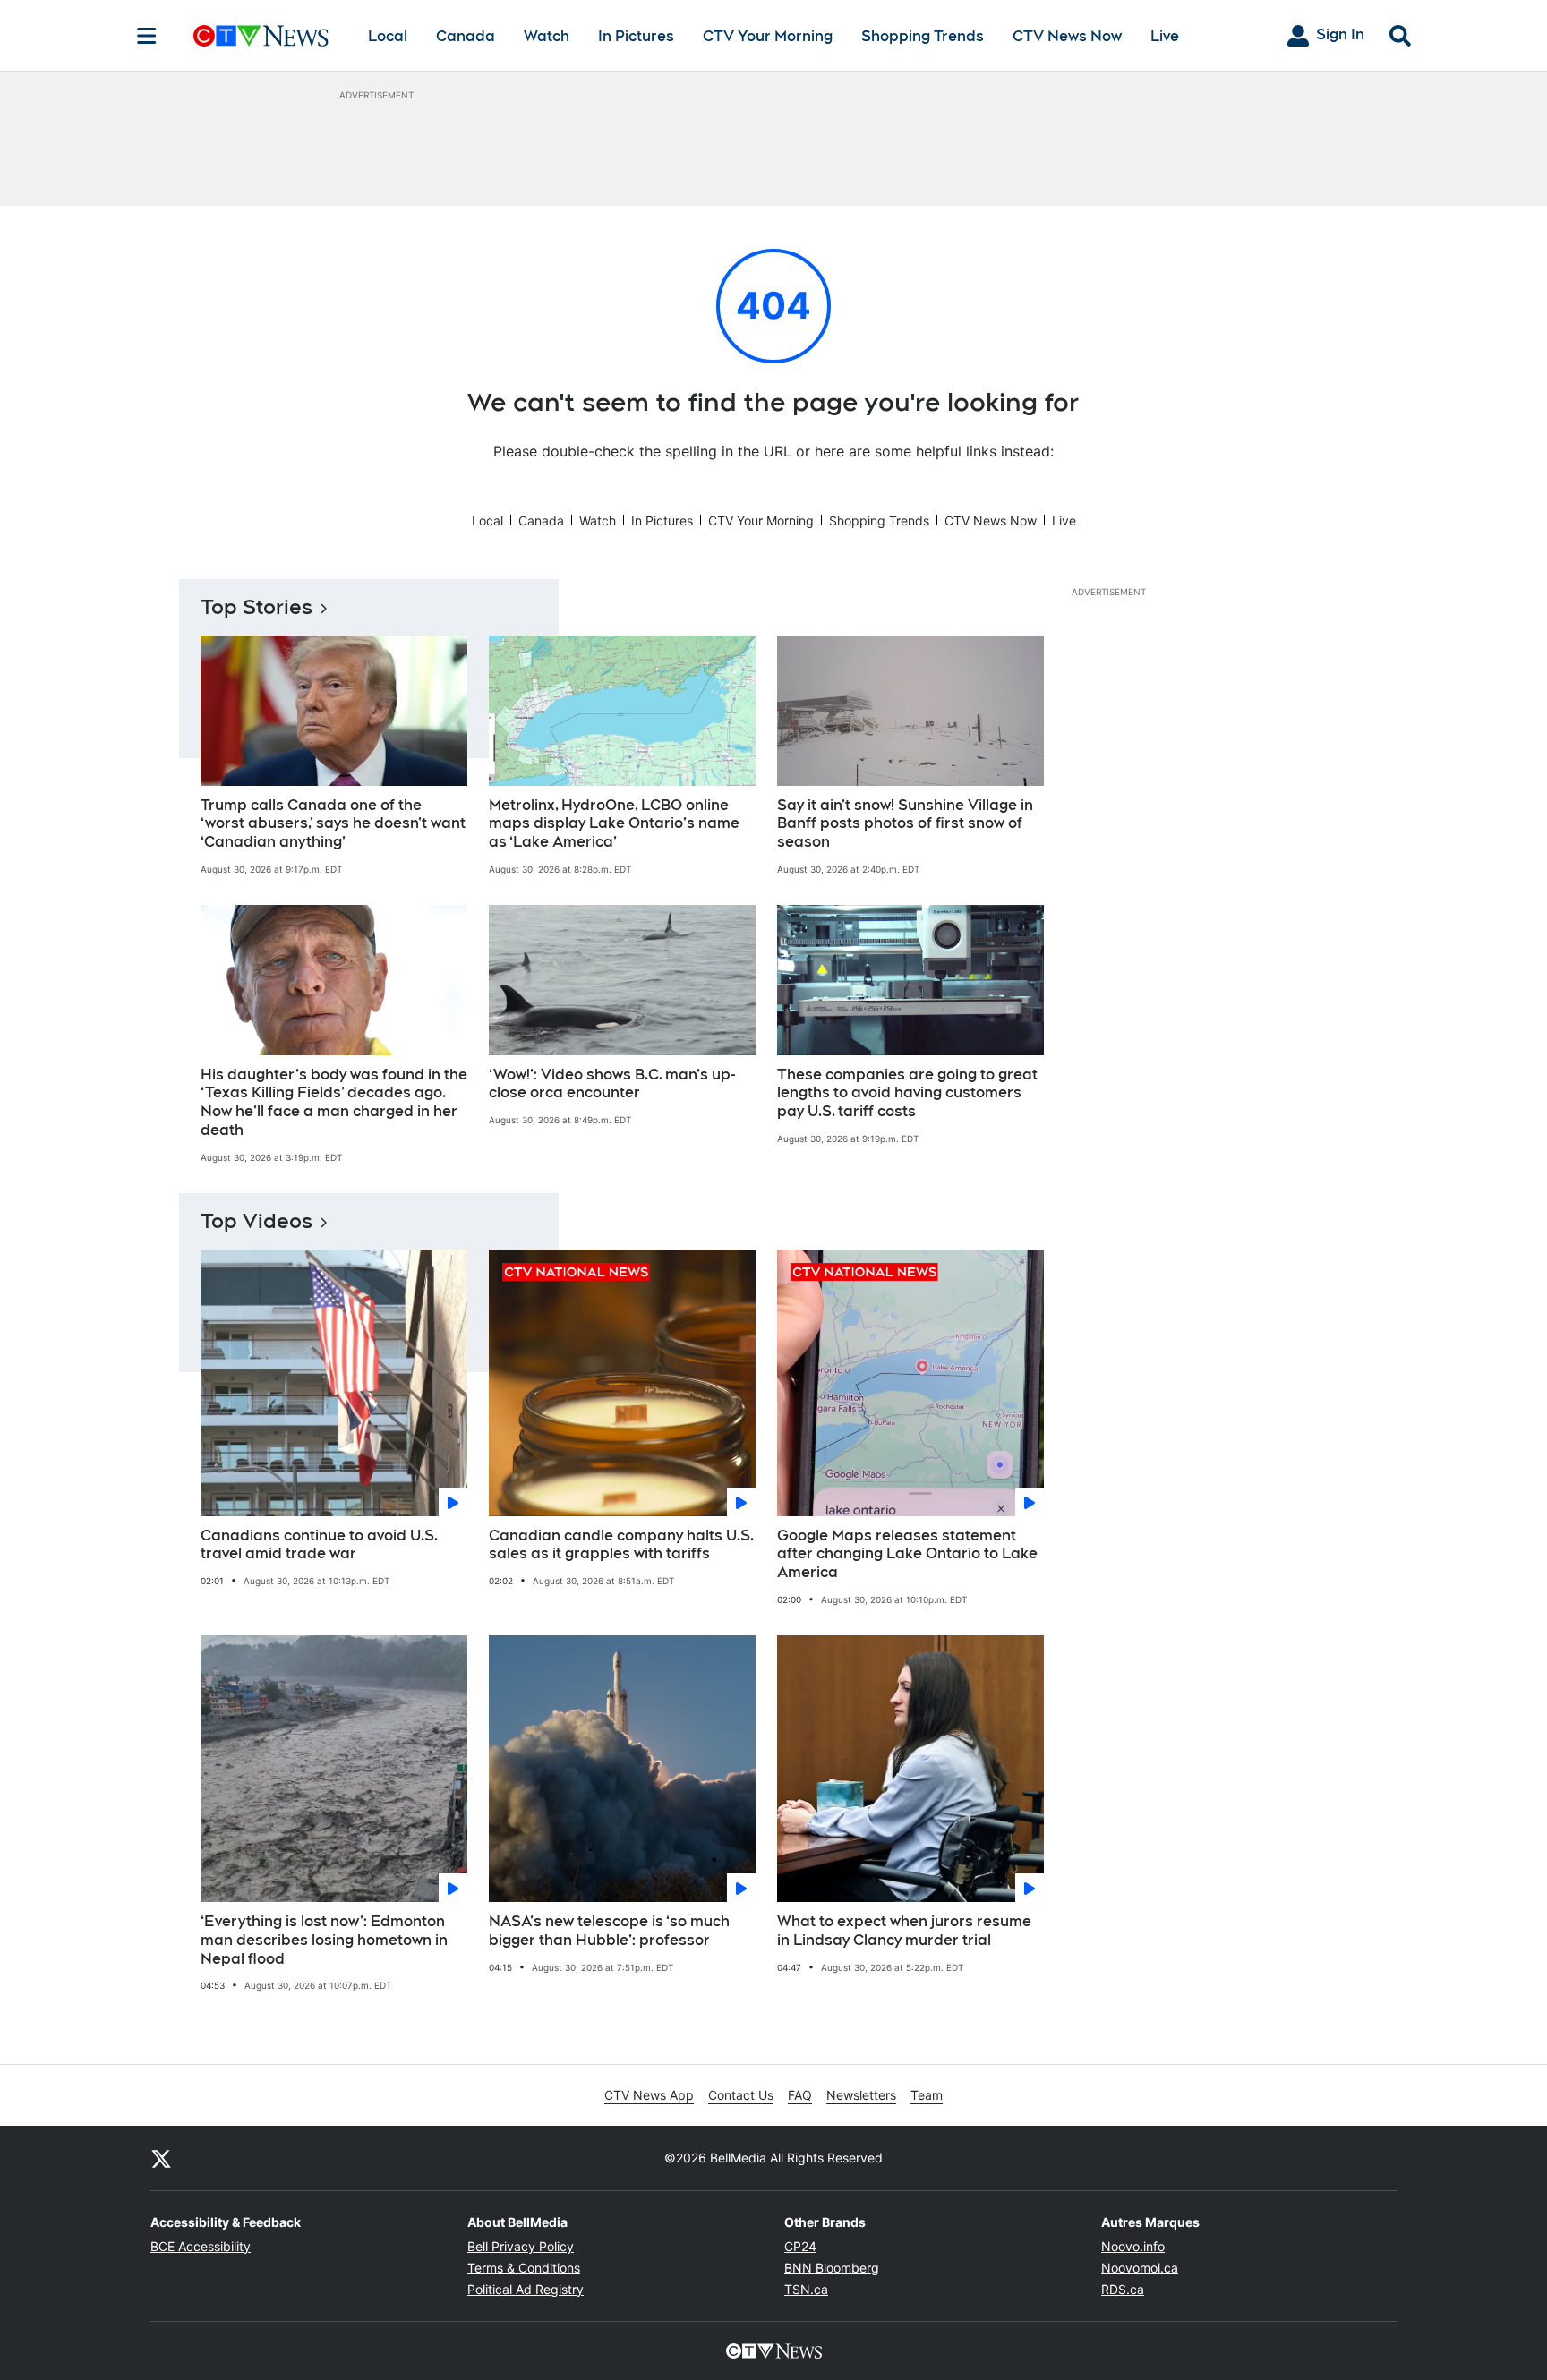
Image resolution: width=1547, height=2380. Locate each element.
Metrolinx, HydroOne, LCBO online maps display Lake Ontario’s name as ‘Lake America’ (614, 824)
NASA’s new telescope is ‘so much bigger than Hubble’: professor (609, 1931)
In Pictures (636, 36)
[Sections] (147, 36)
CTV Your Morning (768, 36)
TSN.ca (806, 2289)
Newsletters (861, 2095)
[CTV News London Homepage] (261, 36)
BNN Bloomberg (832, 2268)
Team (927, 2095)
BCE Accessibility (201, 2246)
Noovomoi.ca (1140, 2268)
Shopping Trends (923, 36)
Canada (466, 36)
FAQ (800, 2095)
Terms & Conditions (524, 2268)
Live (1165, 36)
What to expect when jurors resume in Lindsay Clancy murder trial (904, 1931)
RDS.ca (1123, 2289)
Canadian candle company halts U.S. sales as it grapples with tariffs (621, 1545)
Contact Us (741, 2095)
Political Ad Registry (526, 2289)
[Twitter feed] (161, 2158)
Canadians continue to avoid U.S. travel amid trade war (319, 1545)
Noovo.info (1133, 2246)
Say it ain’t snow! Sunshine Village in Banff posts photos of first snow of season (905, 824)
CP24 (800, 2246)
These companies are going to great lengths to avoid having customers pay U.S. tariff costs (907, 1093)
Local (388, 36)
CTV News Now (1067, 36)
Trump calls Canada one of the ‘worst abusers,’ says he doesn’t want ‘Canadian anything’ (333, 824)
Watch (547, 36)
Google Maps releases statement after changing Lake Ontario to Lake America (907, 1554)
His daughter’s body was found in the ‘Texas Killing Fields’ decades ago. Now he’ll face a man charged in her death (334, 1102)
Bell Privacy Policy (521, 2246)
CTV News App (649, 2095)
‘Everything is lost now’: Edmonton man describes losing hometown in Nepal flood (324, 1940)
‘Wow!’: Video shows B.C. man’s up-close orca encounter (612, 1084)
